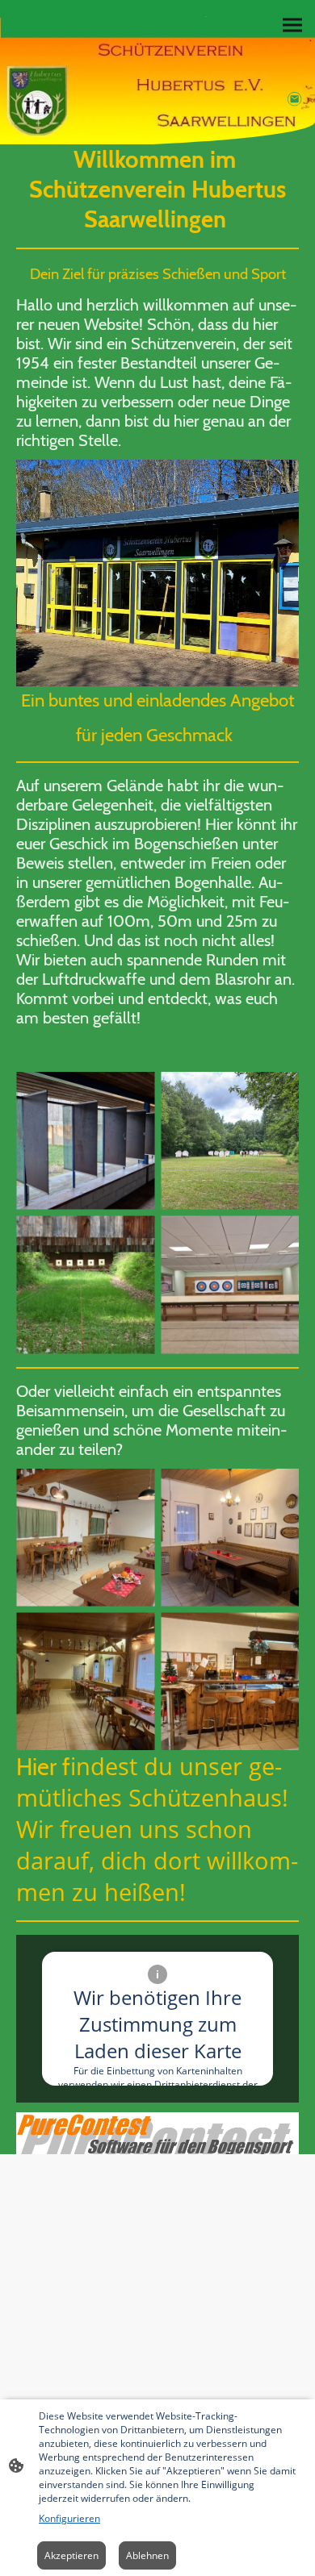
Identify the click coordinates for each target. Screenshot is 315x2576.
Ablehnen (147, 2555)
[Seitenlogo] (82, 68)
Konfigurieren (69, 2518)
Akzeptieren (71, 2555)
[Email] (295, 99)
